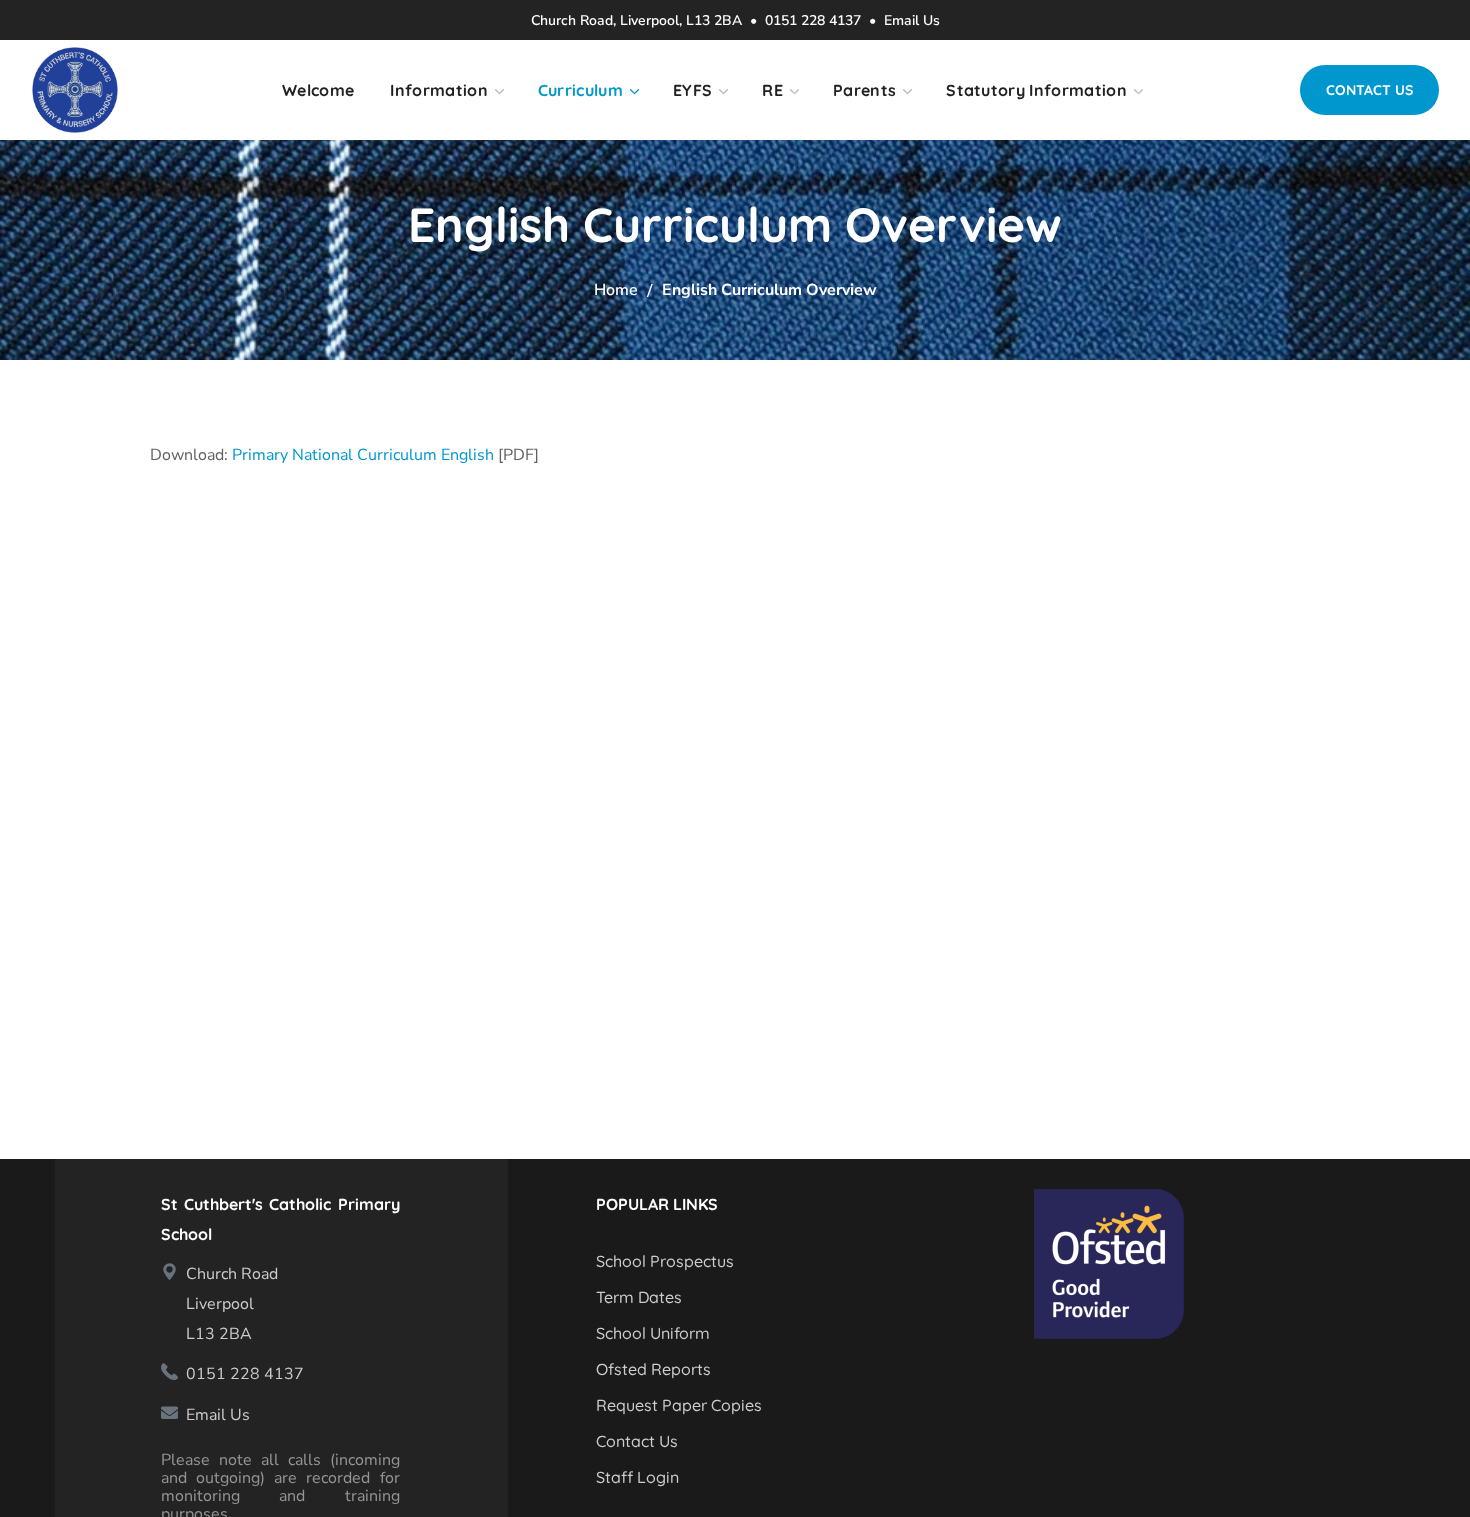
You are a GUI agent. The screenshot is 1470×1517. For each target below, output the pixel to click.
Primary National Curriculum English (363, 455)
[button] (1369, 90)
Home (616, 290)
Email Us (912, 20)
